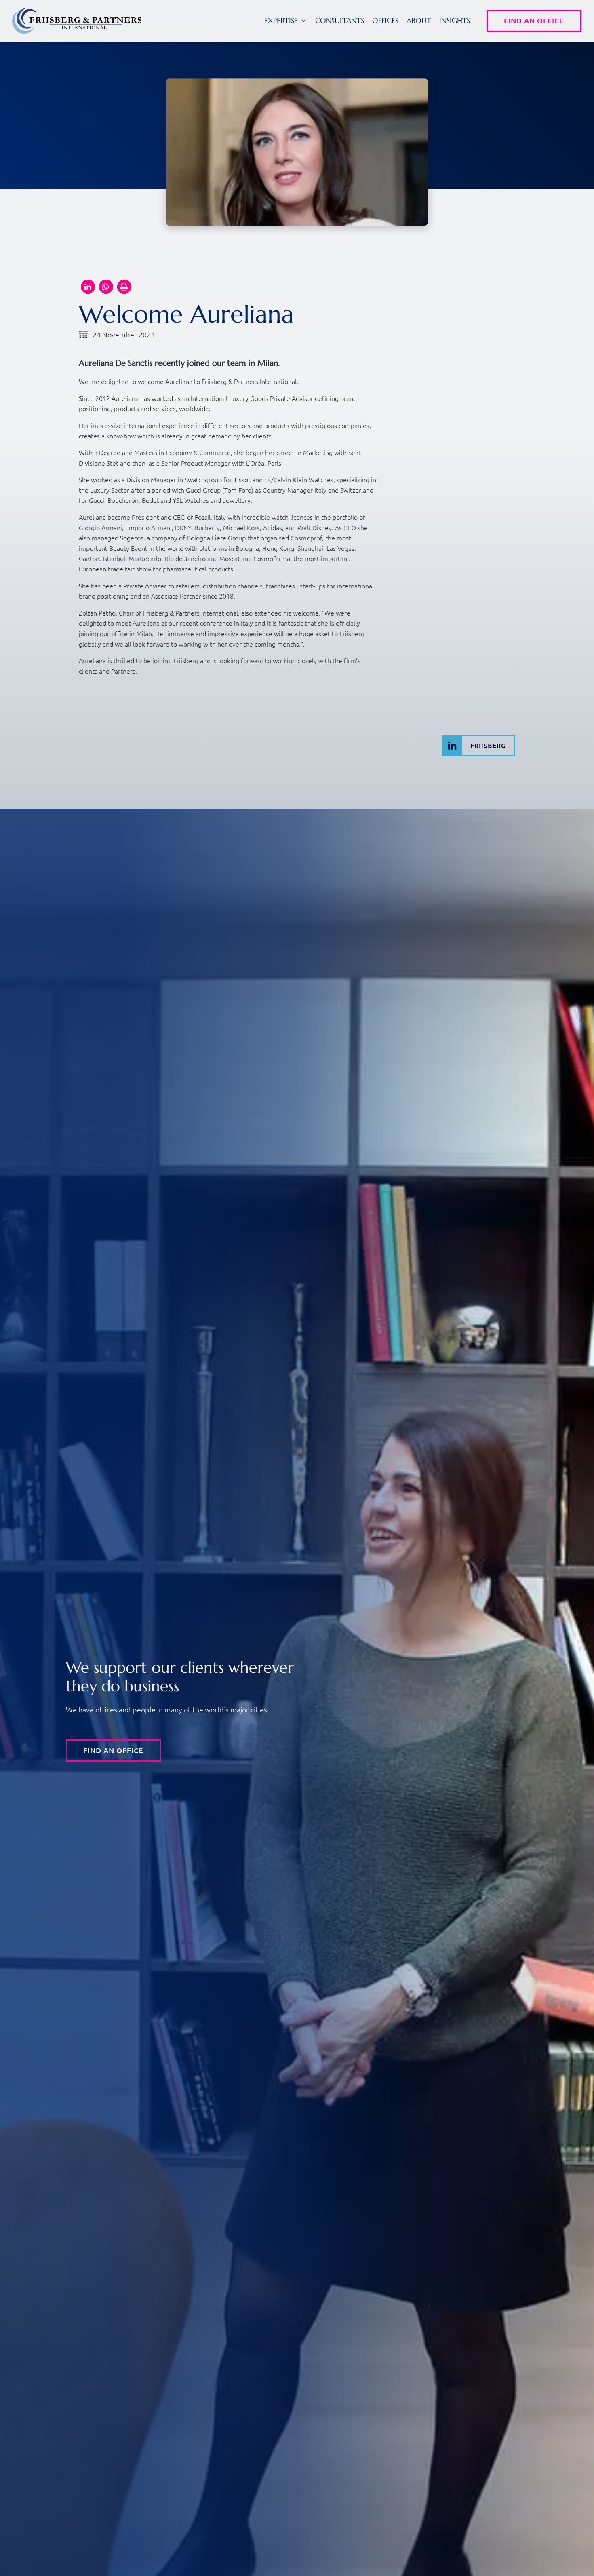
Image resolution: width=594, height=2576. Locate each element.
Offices (385, 20)
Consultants (340, 20)
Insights (455, 20)
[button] (286, 21)
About (419, 20)
